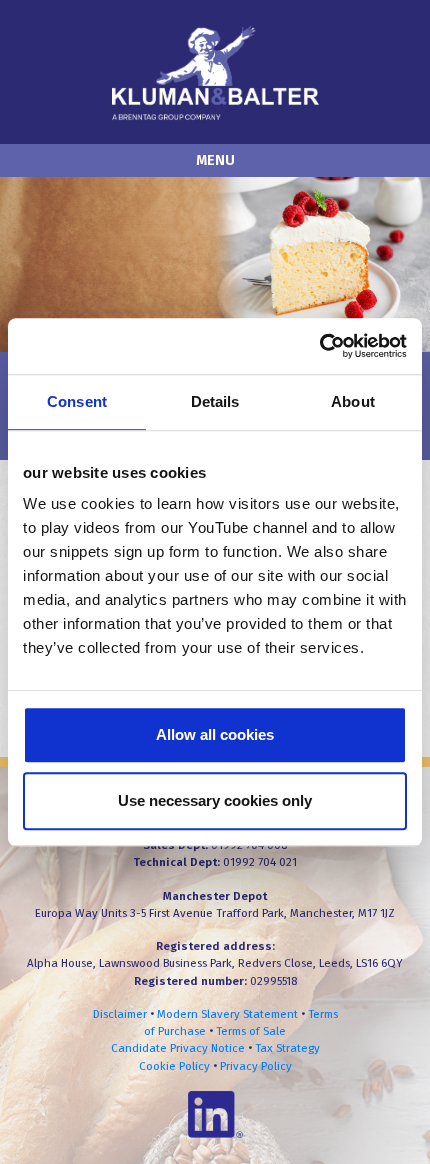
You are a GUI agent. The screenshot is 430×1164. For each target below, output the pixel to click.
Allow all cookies (215, 734)
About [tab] (353, 401)
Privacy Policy (256, 1066)
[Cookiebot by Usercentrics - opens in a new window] (319, 346)
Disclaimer (120, 1014)
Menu (215, 160)
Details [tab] (215, 401)
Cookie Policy (174, 1066)
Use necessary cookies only (215, 800)
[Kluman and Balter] (215, 71)
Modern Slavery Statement (227, 1014)
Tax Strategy (287, 1048)
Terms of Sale (251, 1031)
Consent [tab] (77, 401)
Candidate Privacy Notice (178, 1048)
